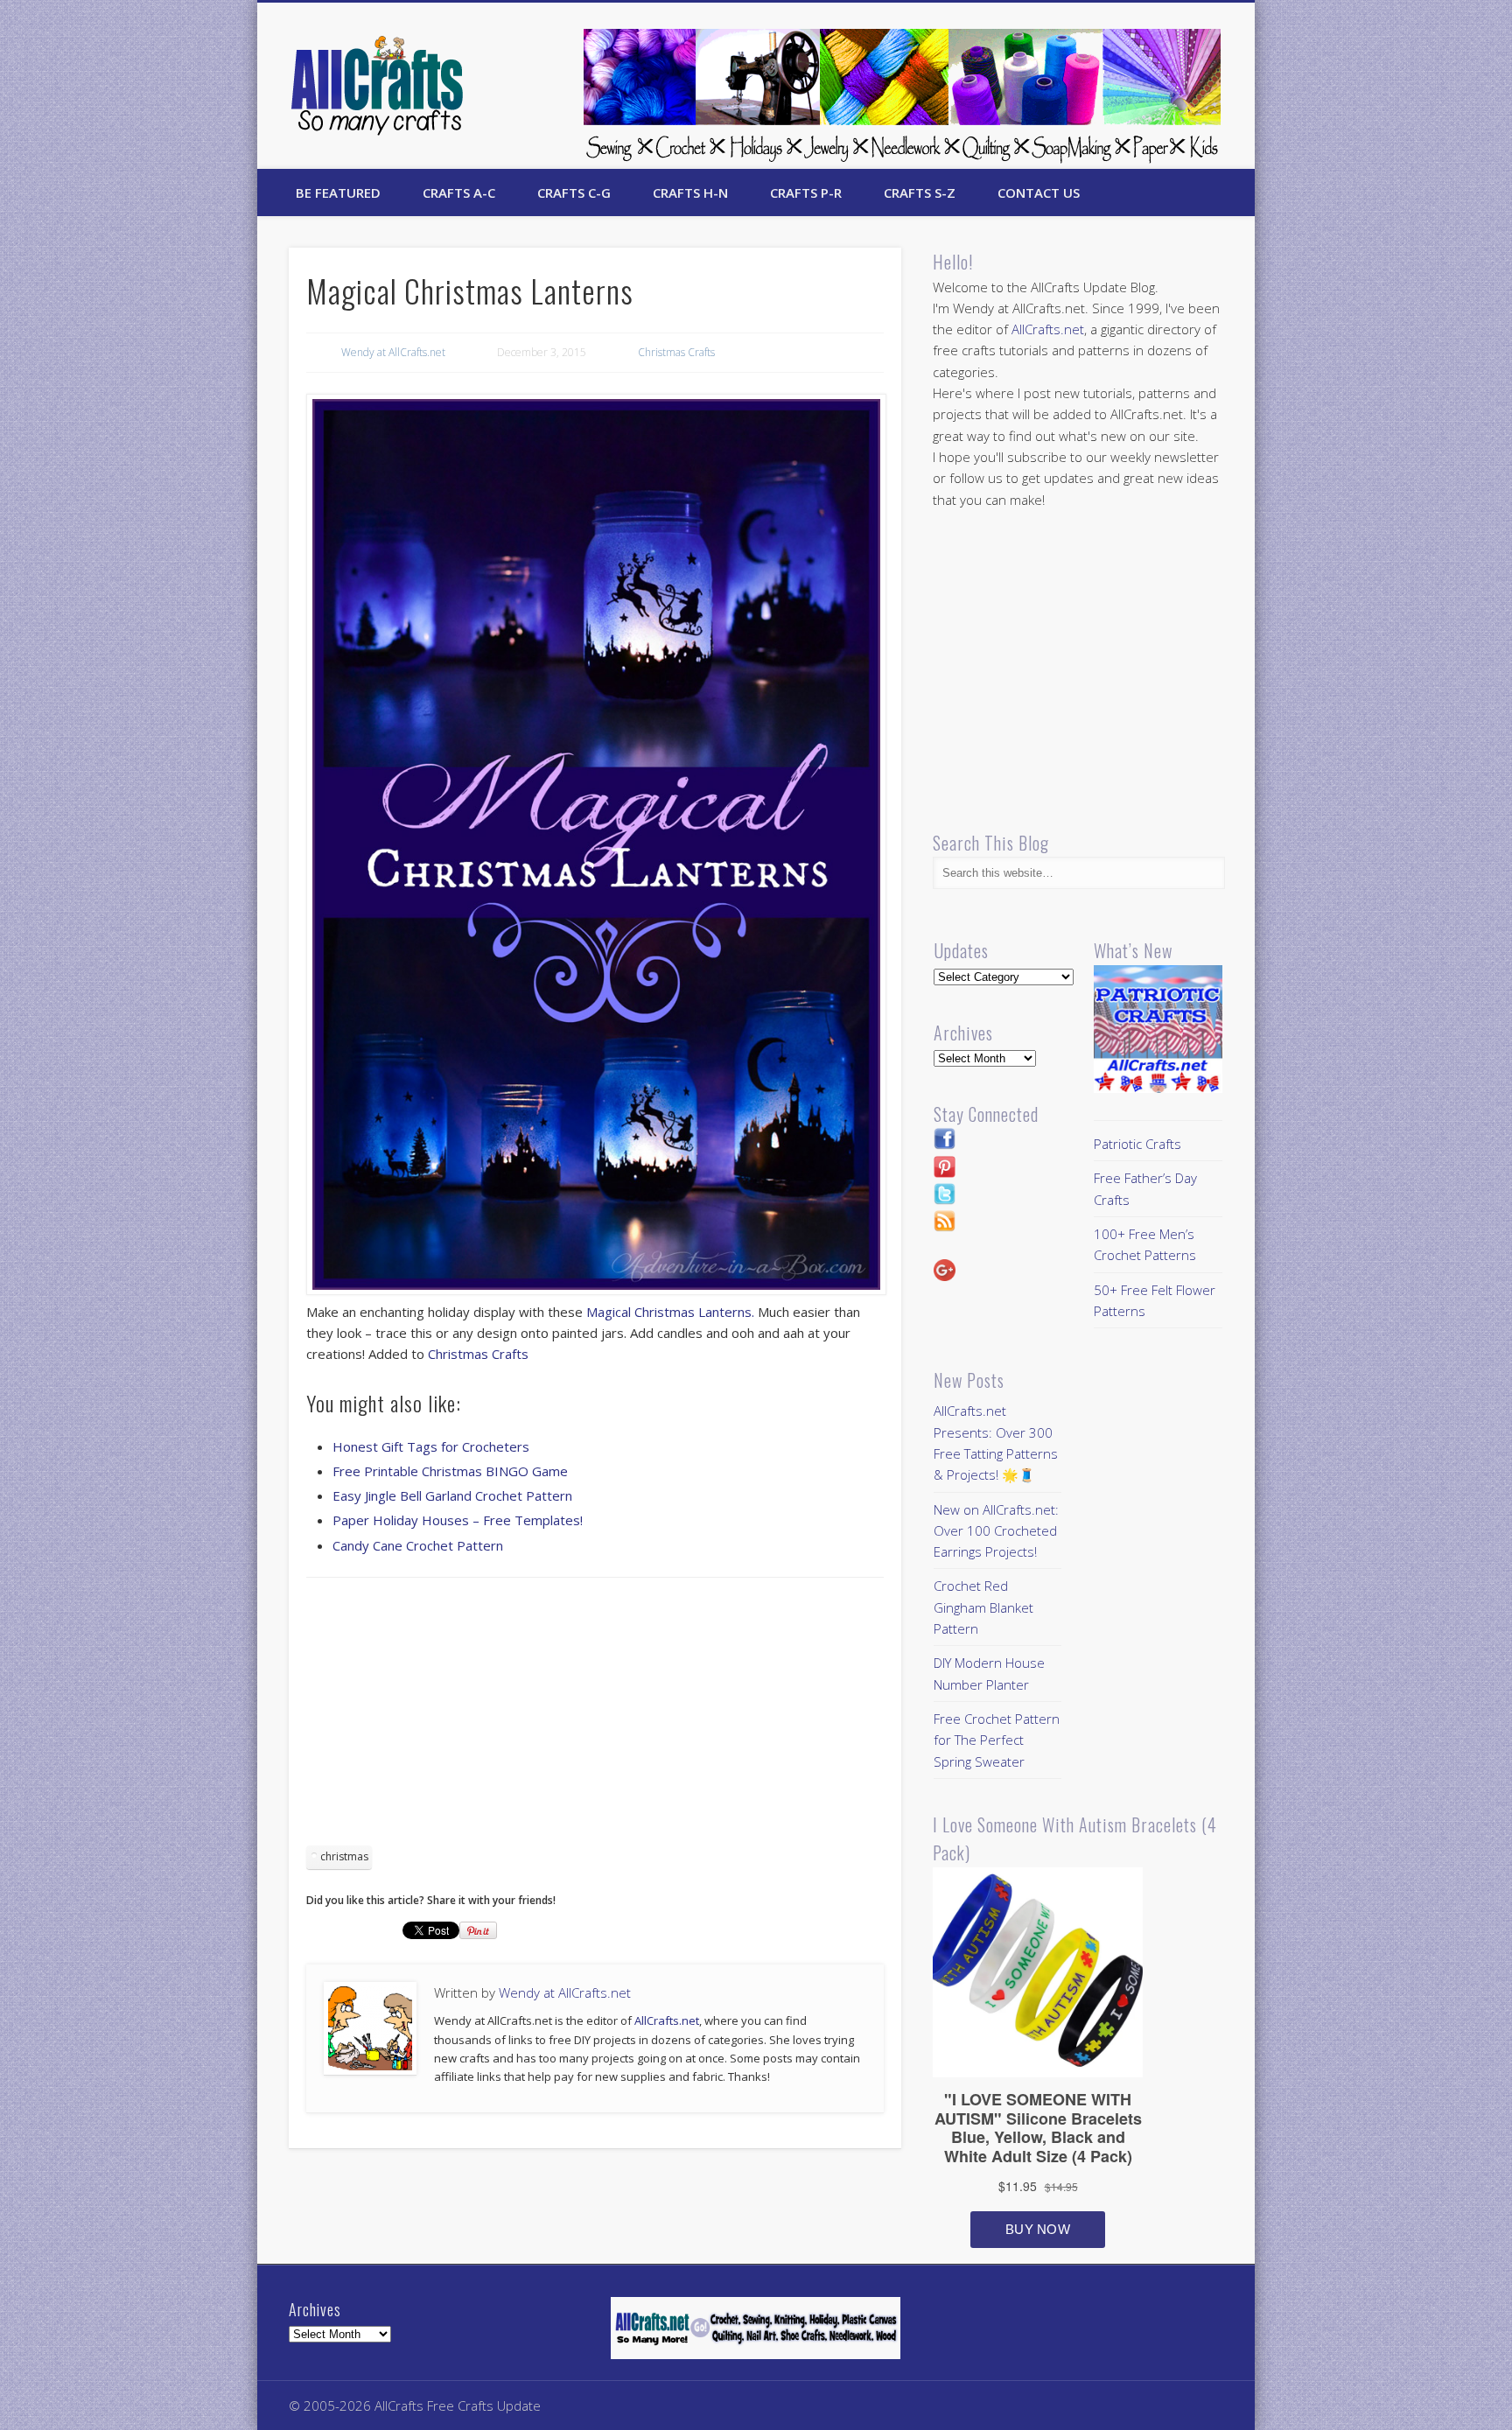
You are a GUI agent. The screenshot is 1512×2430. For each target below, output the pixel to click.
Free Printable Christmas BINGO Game (450, 1471)
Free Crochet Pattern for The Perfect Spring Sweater (997, 1740)
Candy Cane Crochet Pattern (418, 1545)
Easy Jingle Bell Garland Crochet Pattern (452, 1495)
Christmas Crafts (676, 352)
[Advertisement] (595, 1718)
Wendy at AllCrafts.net (393, 352)
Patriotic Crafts (1137, 1144)
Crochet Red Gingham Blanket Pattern (983, 1607)
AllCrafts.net (667, 2020)
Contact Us (1039, 193)
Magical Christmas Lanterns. (670, 1312)
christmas (344, 1856)
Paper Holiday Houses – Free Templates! (458, 1520)
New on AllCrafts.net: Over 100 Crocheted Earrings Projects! (996, 1531)
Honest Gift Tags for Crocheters (431, 1446)
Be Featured (338, 193)
